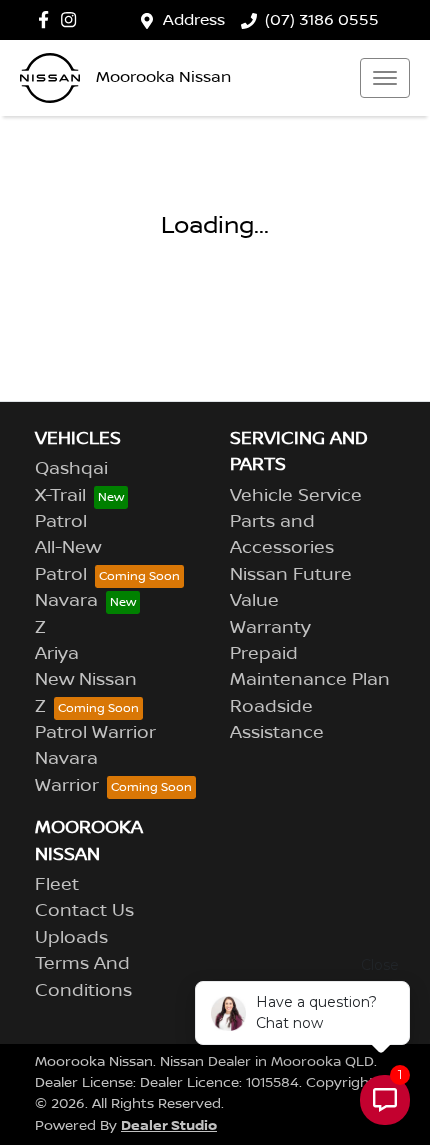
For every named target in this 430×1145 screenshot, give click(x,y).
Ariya (57, 654)
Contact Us (84, 911)
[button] (385, 78)
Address (194, 20)
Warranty (270, 628)
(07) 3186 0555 (322, 20)
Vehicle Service (296, 496)
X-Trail (60, 496)
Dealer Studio (169, 1125)
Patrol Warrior (95, 733)
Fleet (57, 885)
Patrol (61, 522)
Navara (66, 601)
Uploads (71, 938)
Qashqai (71, 469)
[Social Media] (47, 19)
